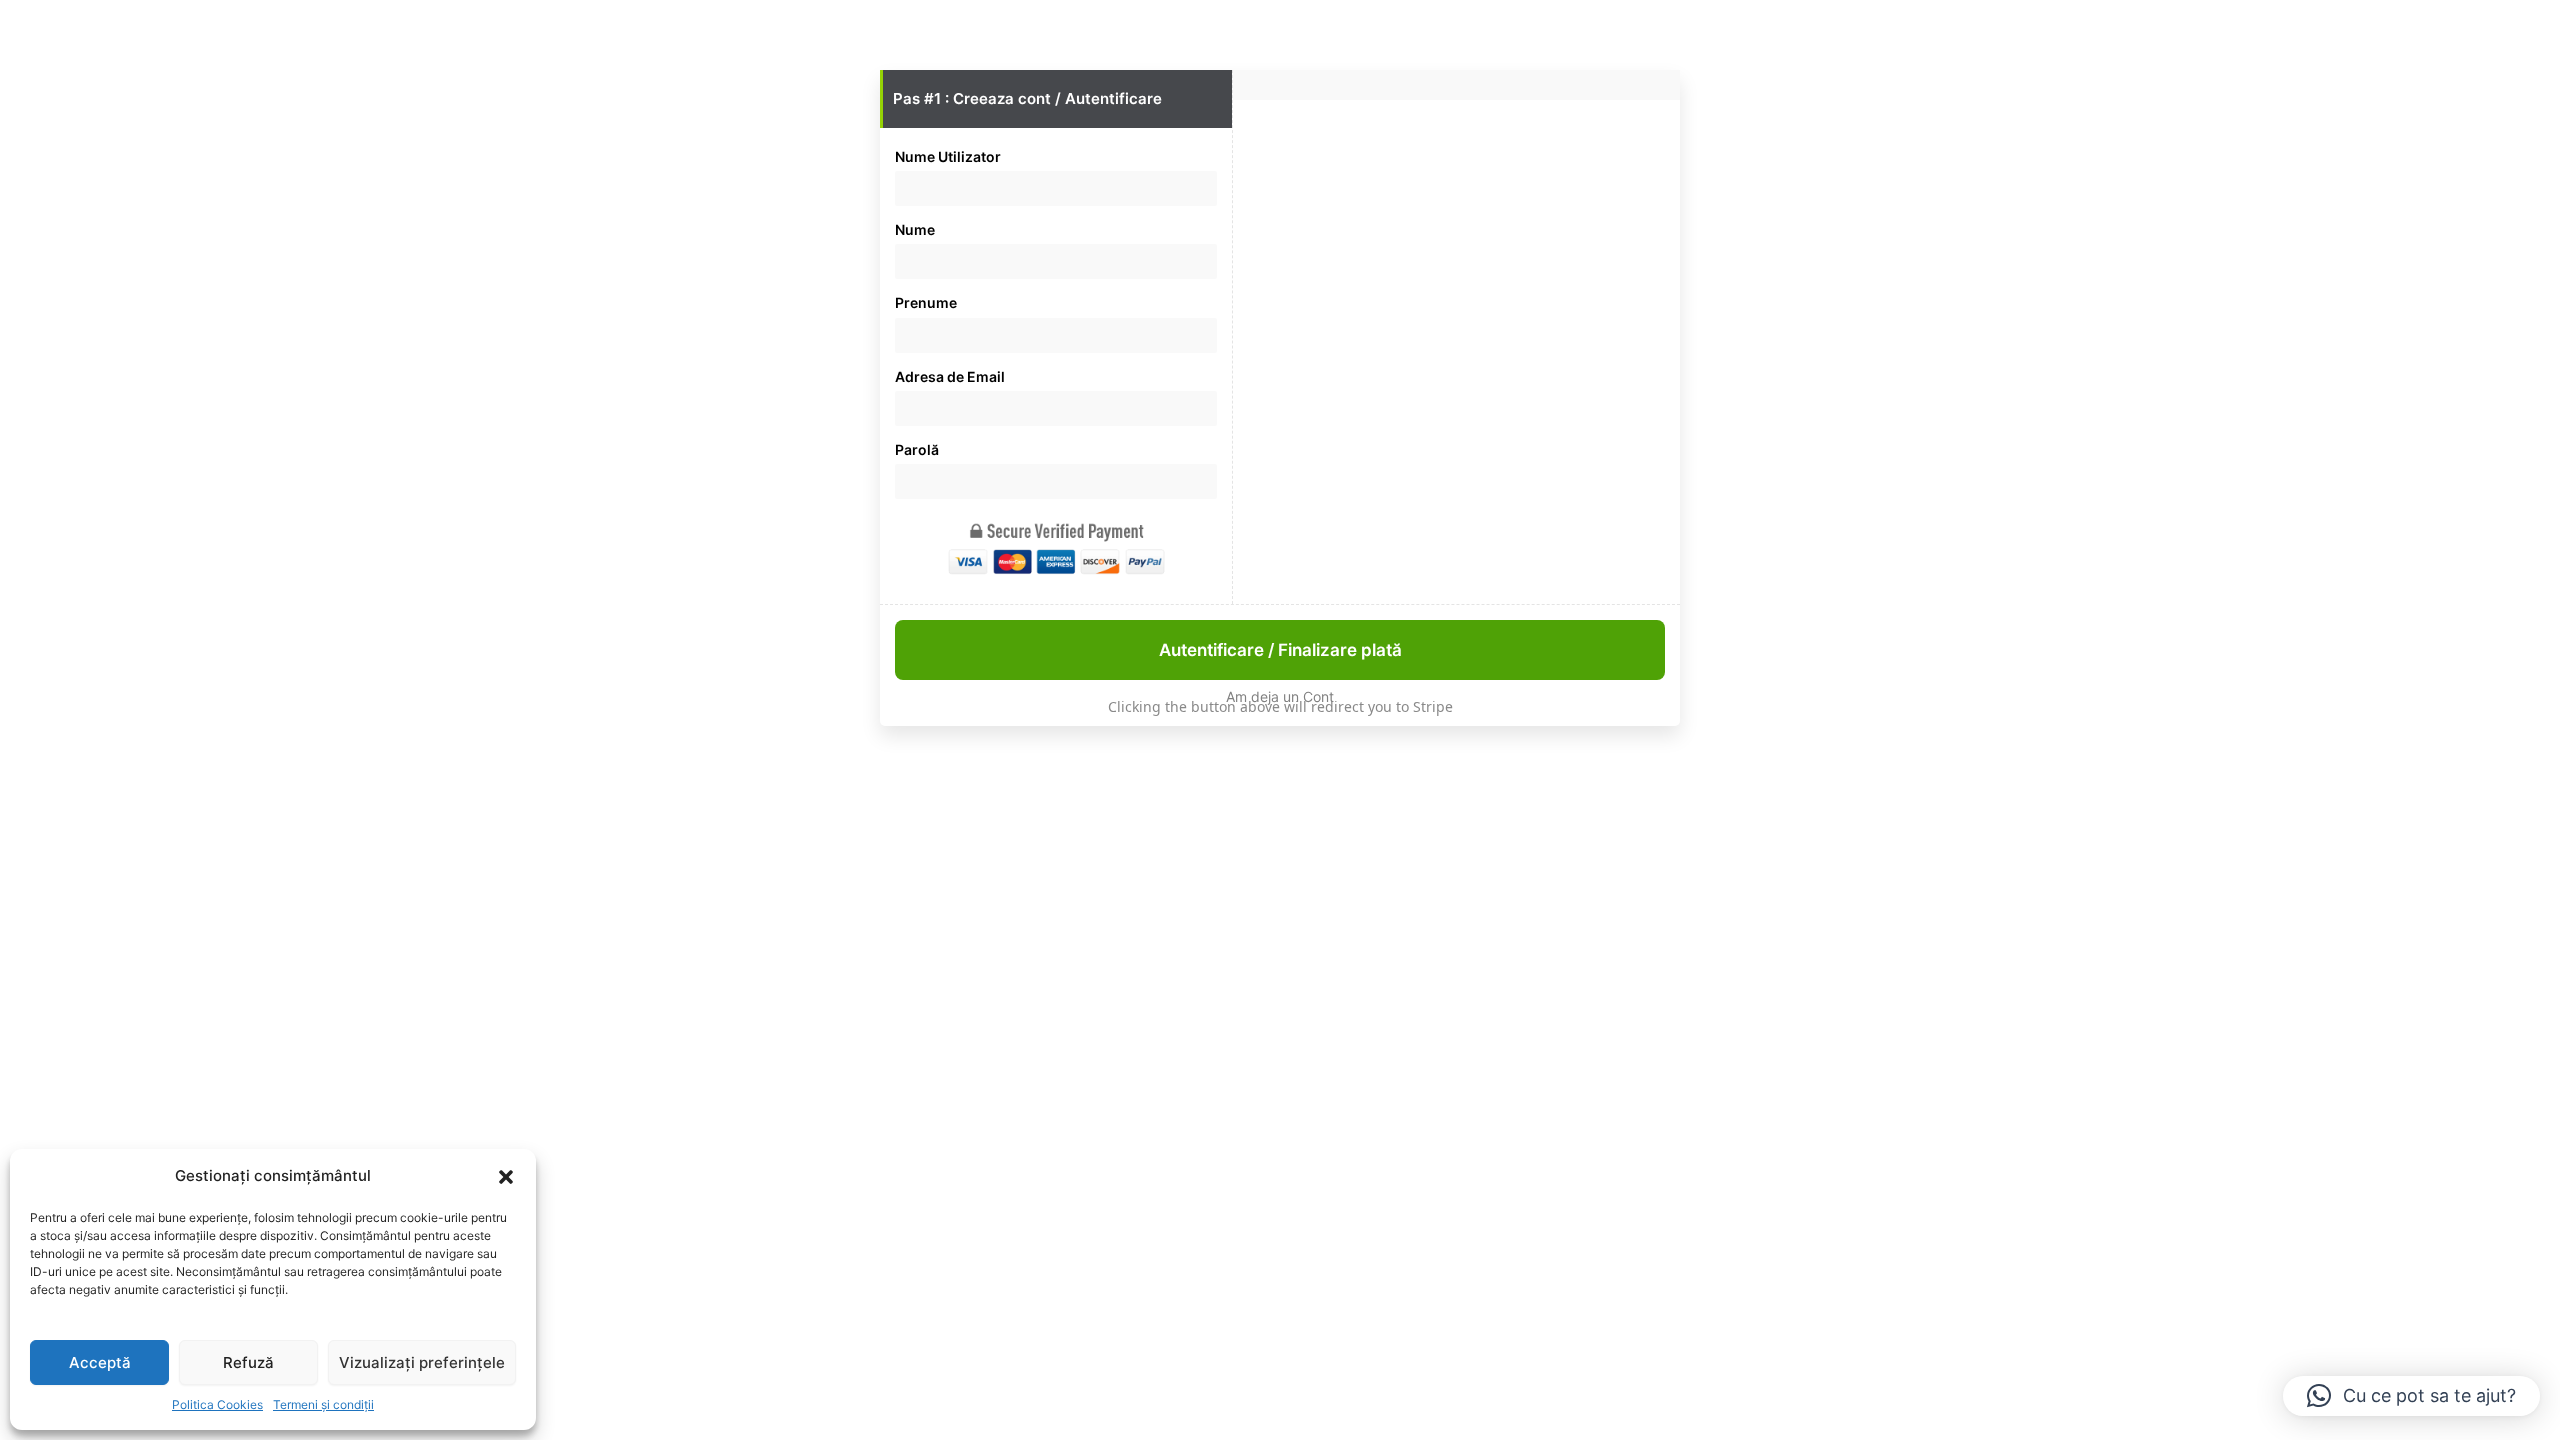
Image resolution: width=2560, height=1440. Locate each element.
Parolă (917, 449)
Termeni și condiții (323, 1404)
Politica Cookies (217, 1404)
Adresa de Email (950, 376)
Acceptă (100, 1362)
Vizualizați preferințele (422, 1362)
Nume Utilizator (948, 156)
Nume (915, 229)
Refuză (248, 1362)
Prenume (926, 302)
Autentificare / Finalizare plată (1280, 650)
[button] (506, 1177)
